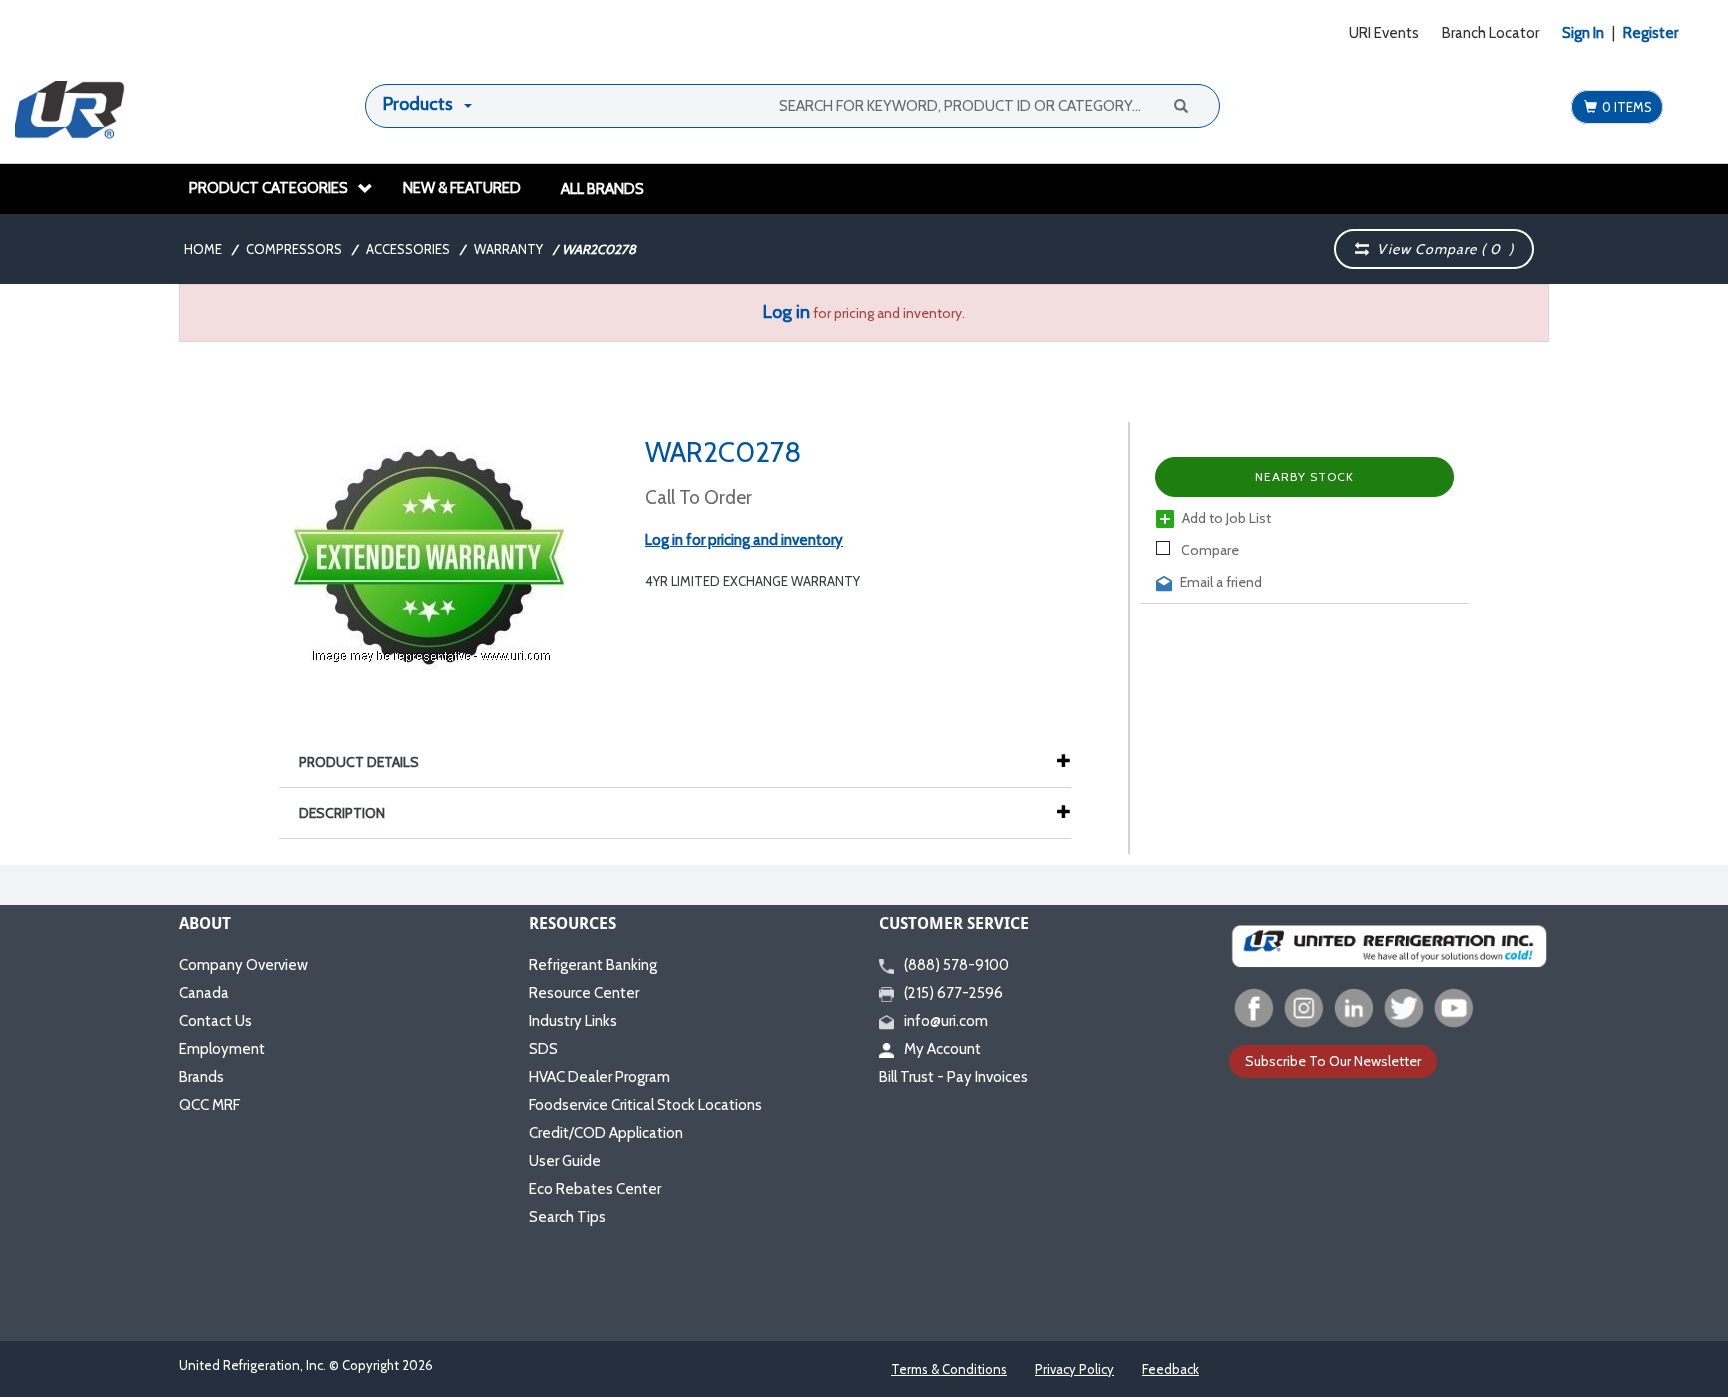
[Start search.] (1180, 105)
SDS (543, 1049)
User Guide (565, 1161)
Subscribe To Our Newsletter (1333, 1061)
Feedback (1170, 1369)
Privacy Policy (1074, 1369)
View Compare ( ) (1441, 249)
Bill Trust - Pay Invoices (953, 1077)
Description (342, 813)
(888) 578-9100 (956, 965)
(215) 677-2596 (953, 993)
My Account (942, 1049)
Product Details (359, 762)
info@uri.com (946, 1021)
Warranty (508, 249)
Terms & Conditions (949, 1369)
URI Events (1384, 33)
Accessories (408, 249)
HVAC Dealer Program (599, 1077)
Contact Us (215, 1021)
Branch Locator (1490, 33)
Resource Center (584, 993)
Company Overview (243, 965)
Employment (222, 1049)
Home (203, 249)
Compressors (294, 249)
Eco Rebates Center (595, 1189)
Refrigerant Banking (593, 965)
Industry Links (573, 1021)
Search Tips (567, 1217)
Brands (201, 1077)
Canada (204, 993)
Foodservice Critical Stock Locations (645, 1105)
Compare (1208, 550)
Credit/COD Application (606, 1133)
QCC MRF (209, 1105)
